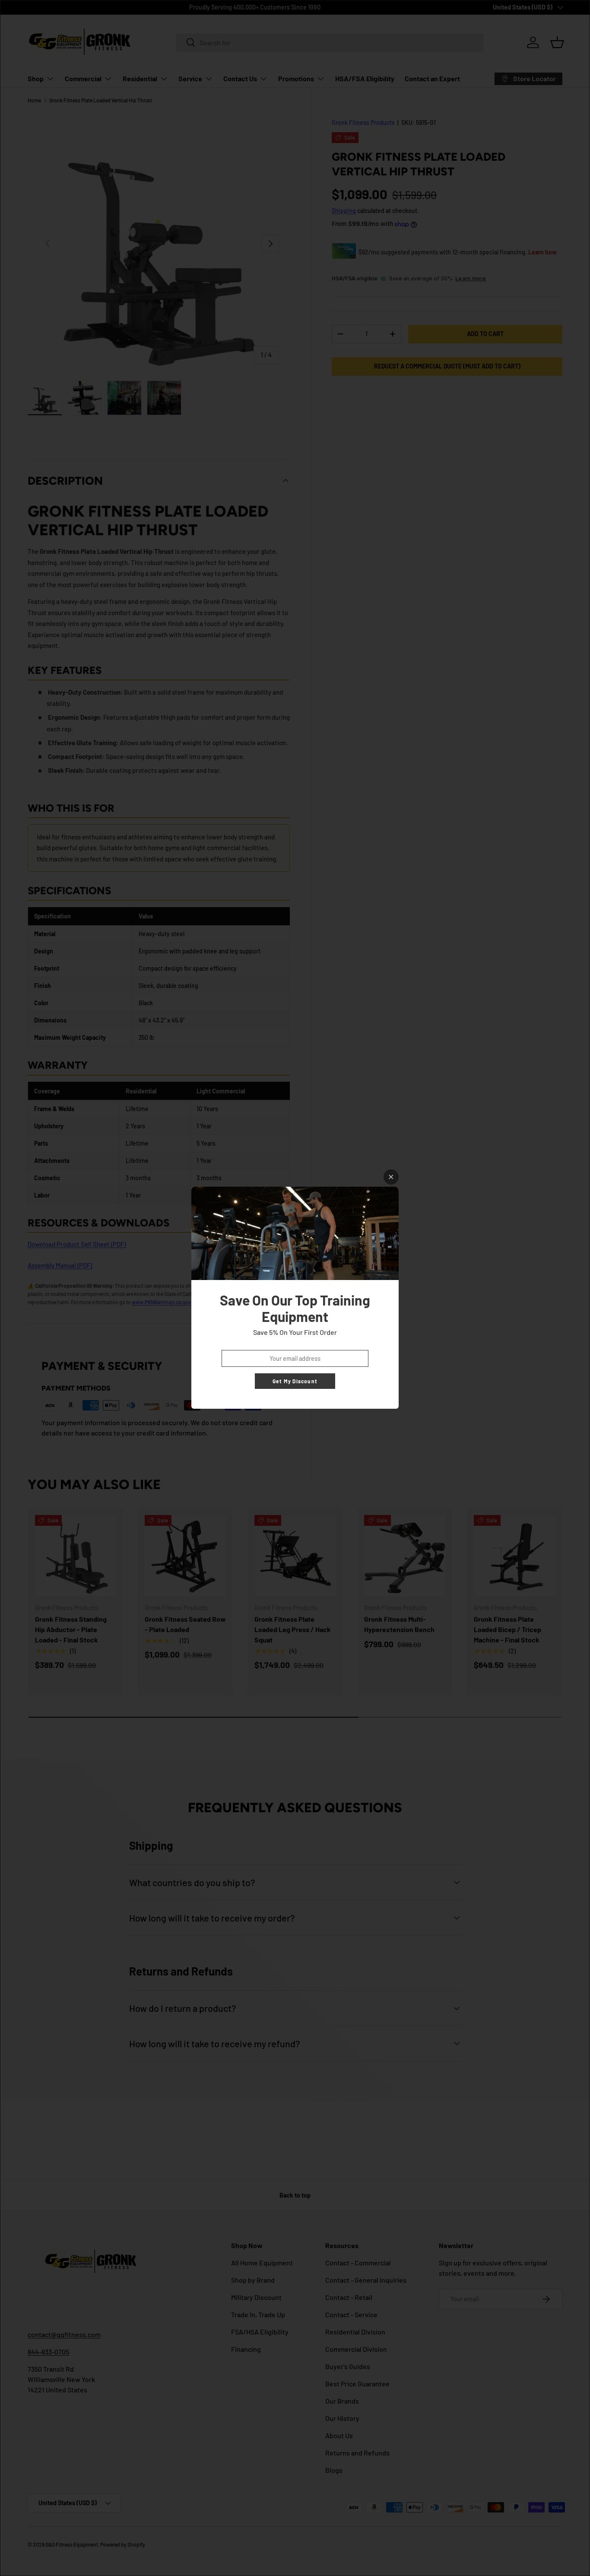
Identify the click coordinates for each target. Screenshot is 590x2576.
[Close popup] (391, 1177)
